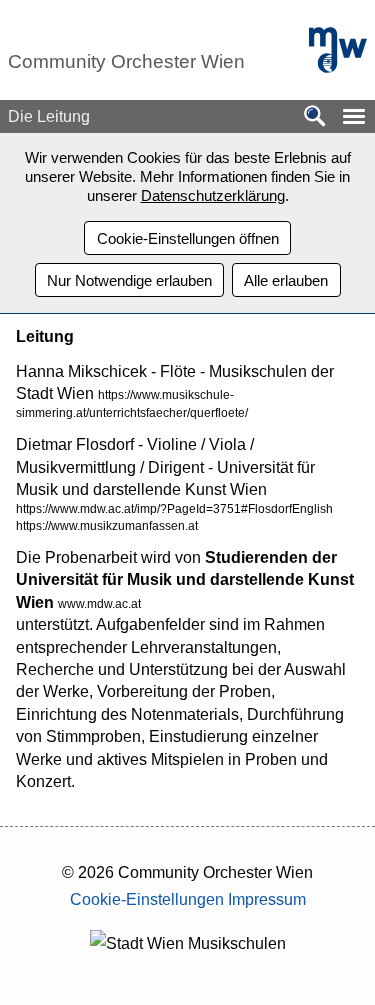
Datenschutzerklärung (213, 195)
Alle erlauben (286, 280)
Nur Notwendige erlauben (129, 280)
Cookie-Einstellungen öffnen (188, 238)
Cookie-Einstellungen (147, 899)
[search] (315, 117)
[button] (354, 116)
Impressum (267, 899)
